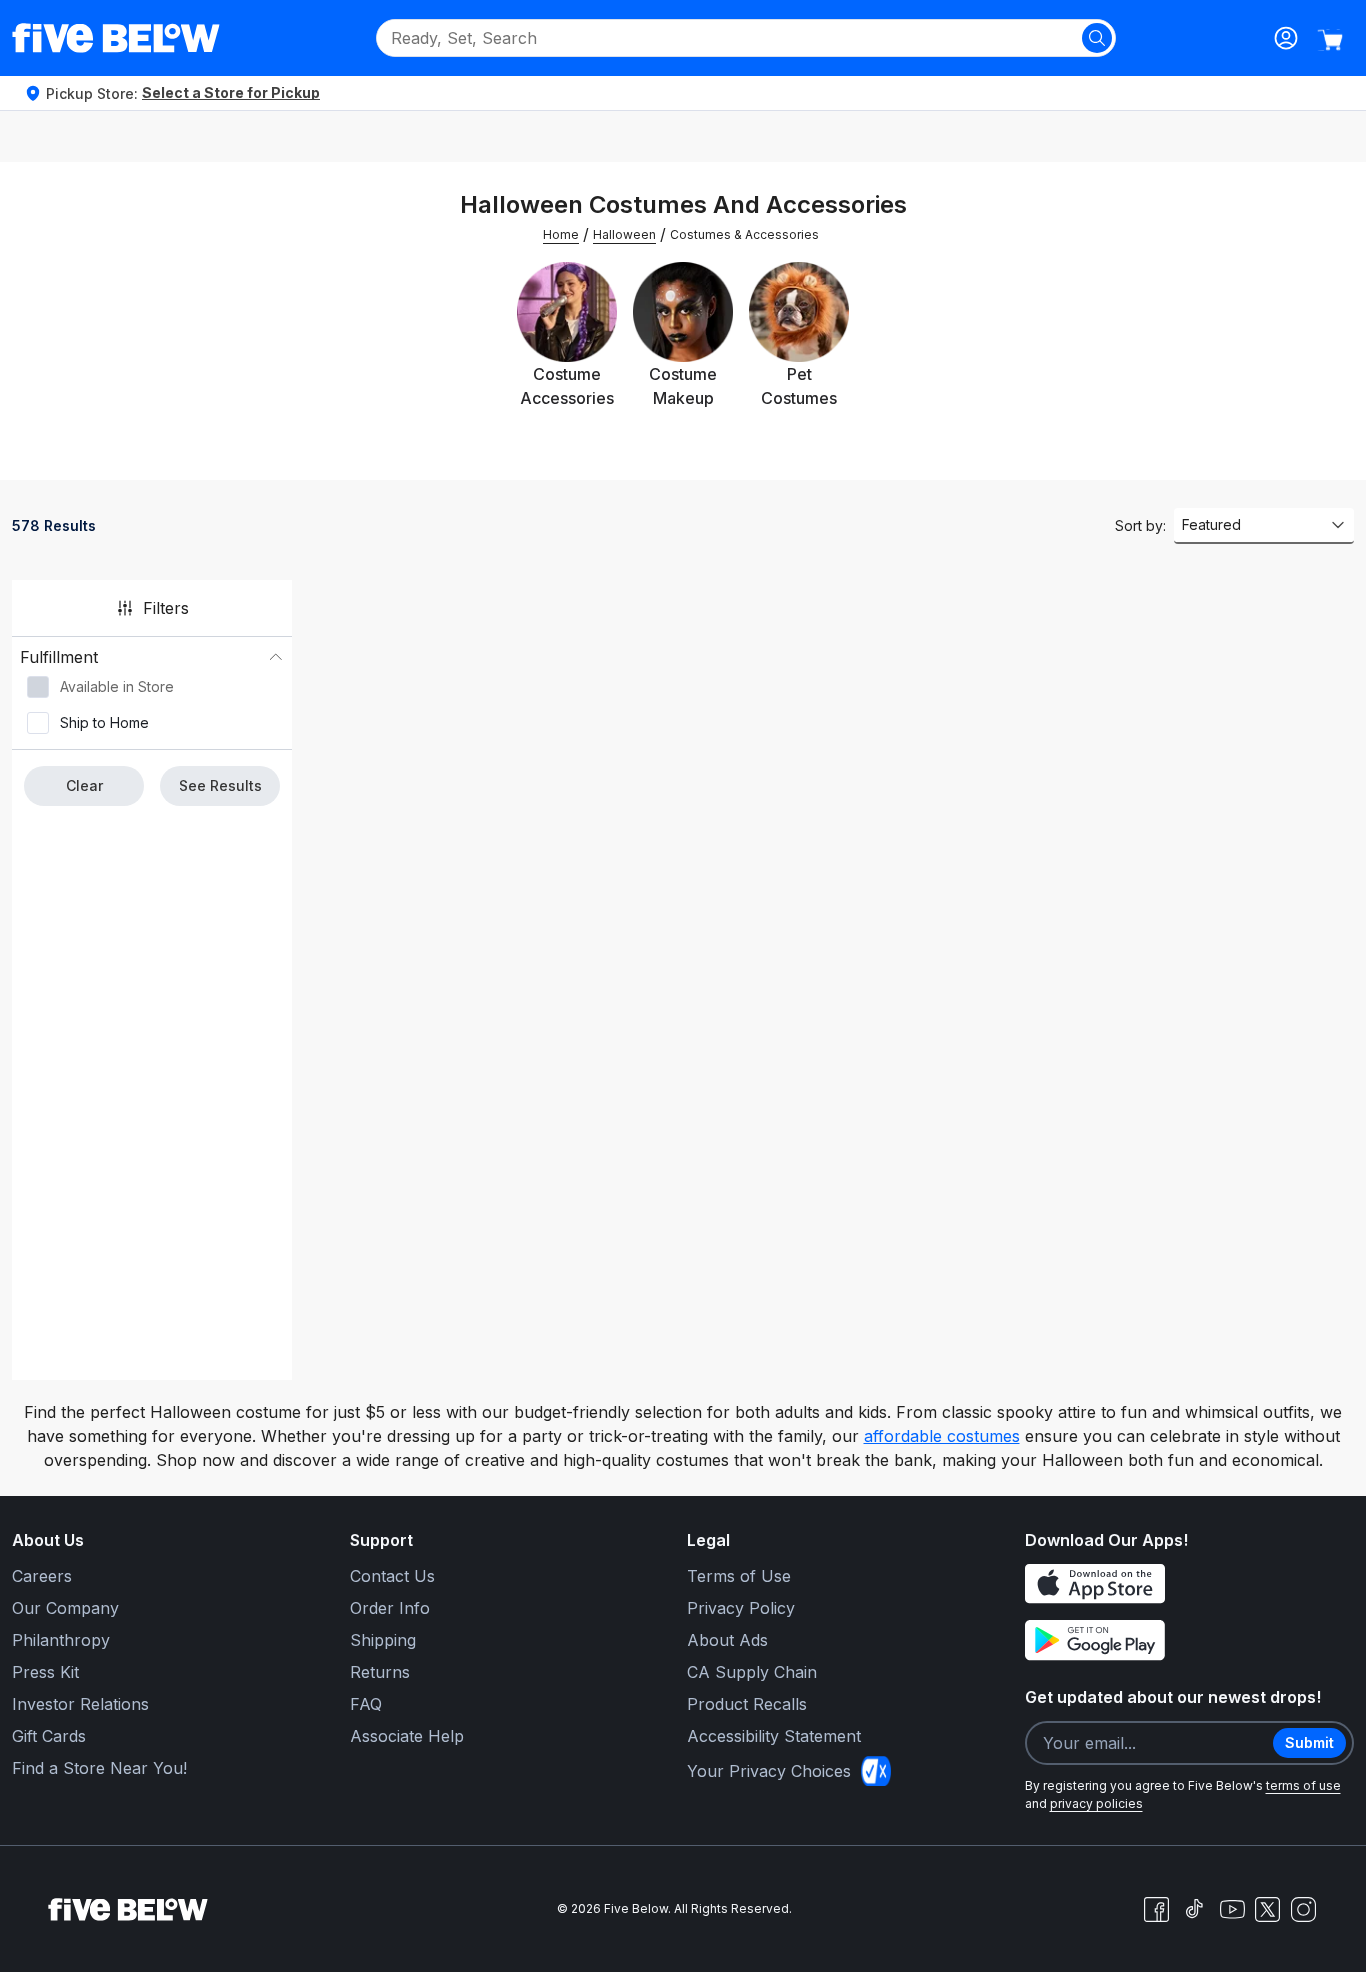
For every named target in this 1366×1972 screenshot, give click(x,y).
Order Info (390, 1608)
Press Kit (45, 1672)
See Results (220, 785)
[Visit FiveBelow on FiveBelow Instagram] (1303, 1909)
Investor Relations (80, 1704)
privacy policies (1096, 1803)
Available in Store (117, 686)
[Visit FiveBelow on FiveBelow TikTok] (1194, 1909)
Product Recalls (747, 1704)
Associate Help (407, 1736)
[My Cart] (1330, 40)
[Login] (1286, 38)
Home (561, 234)
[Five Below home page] (116, 38)
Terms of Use (739, 1576)
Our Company (65, 1608)
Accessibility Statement (774, 1736)
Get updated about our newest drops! (1173, 1697)
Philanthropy (61, 1640)
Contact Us (392, 1576)
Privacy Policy (741, 1608)
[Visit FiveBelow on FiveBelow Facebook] (1156, 1909)
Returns (380, 1672)
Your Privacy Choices (769, 1771)
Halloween (624, 234)
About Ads (727, 1640)
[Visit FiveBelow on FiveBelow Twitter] (1267, 1909)
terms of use (1303, 1785)
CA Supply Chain (752, 1672)
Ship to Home (104, 722)
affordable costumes (942, 1436)
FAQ (366, 1704)
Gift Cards (49, 1736)
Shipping (383, 1640)
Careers (42, 1576)
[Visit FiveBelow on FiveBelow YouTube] (1232, 1909)
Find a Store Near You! (99, 1768)
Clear (84, 785)
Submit (1309, 1742)
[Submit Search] (1097, 38)
